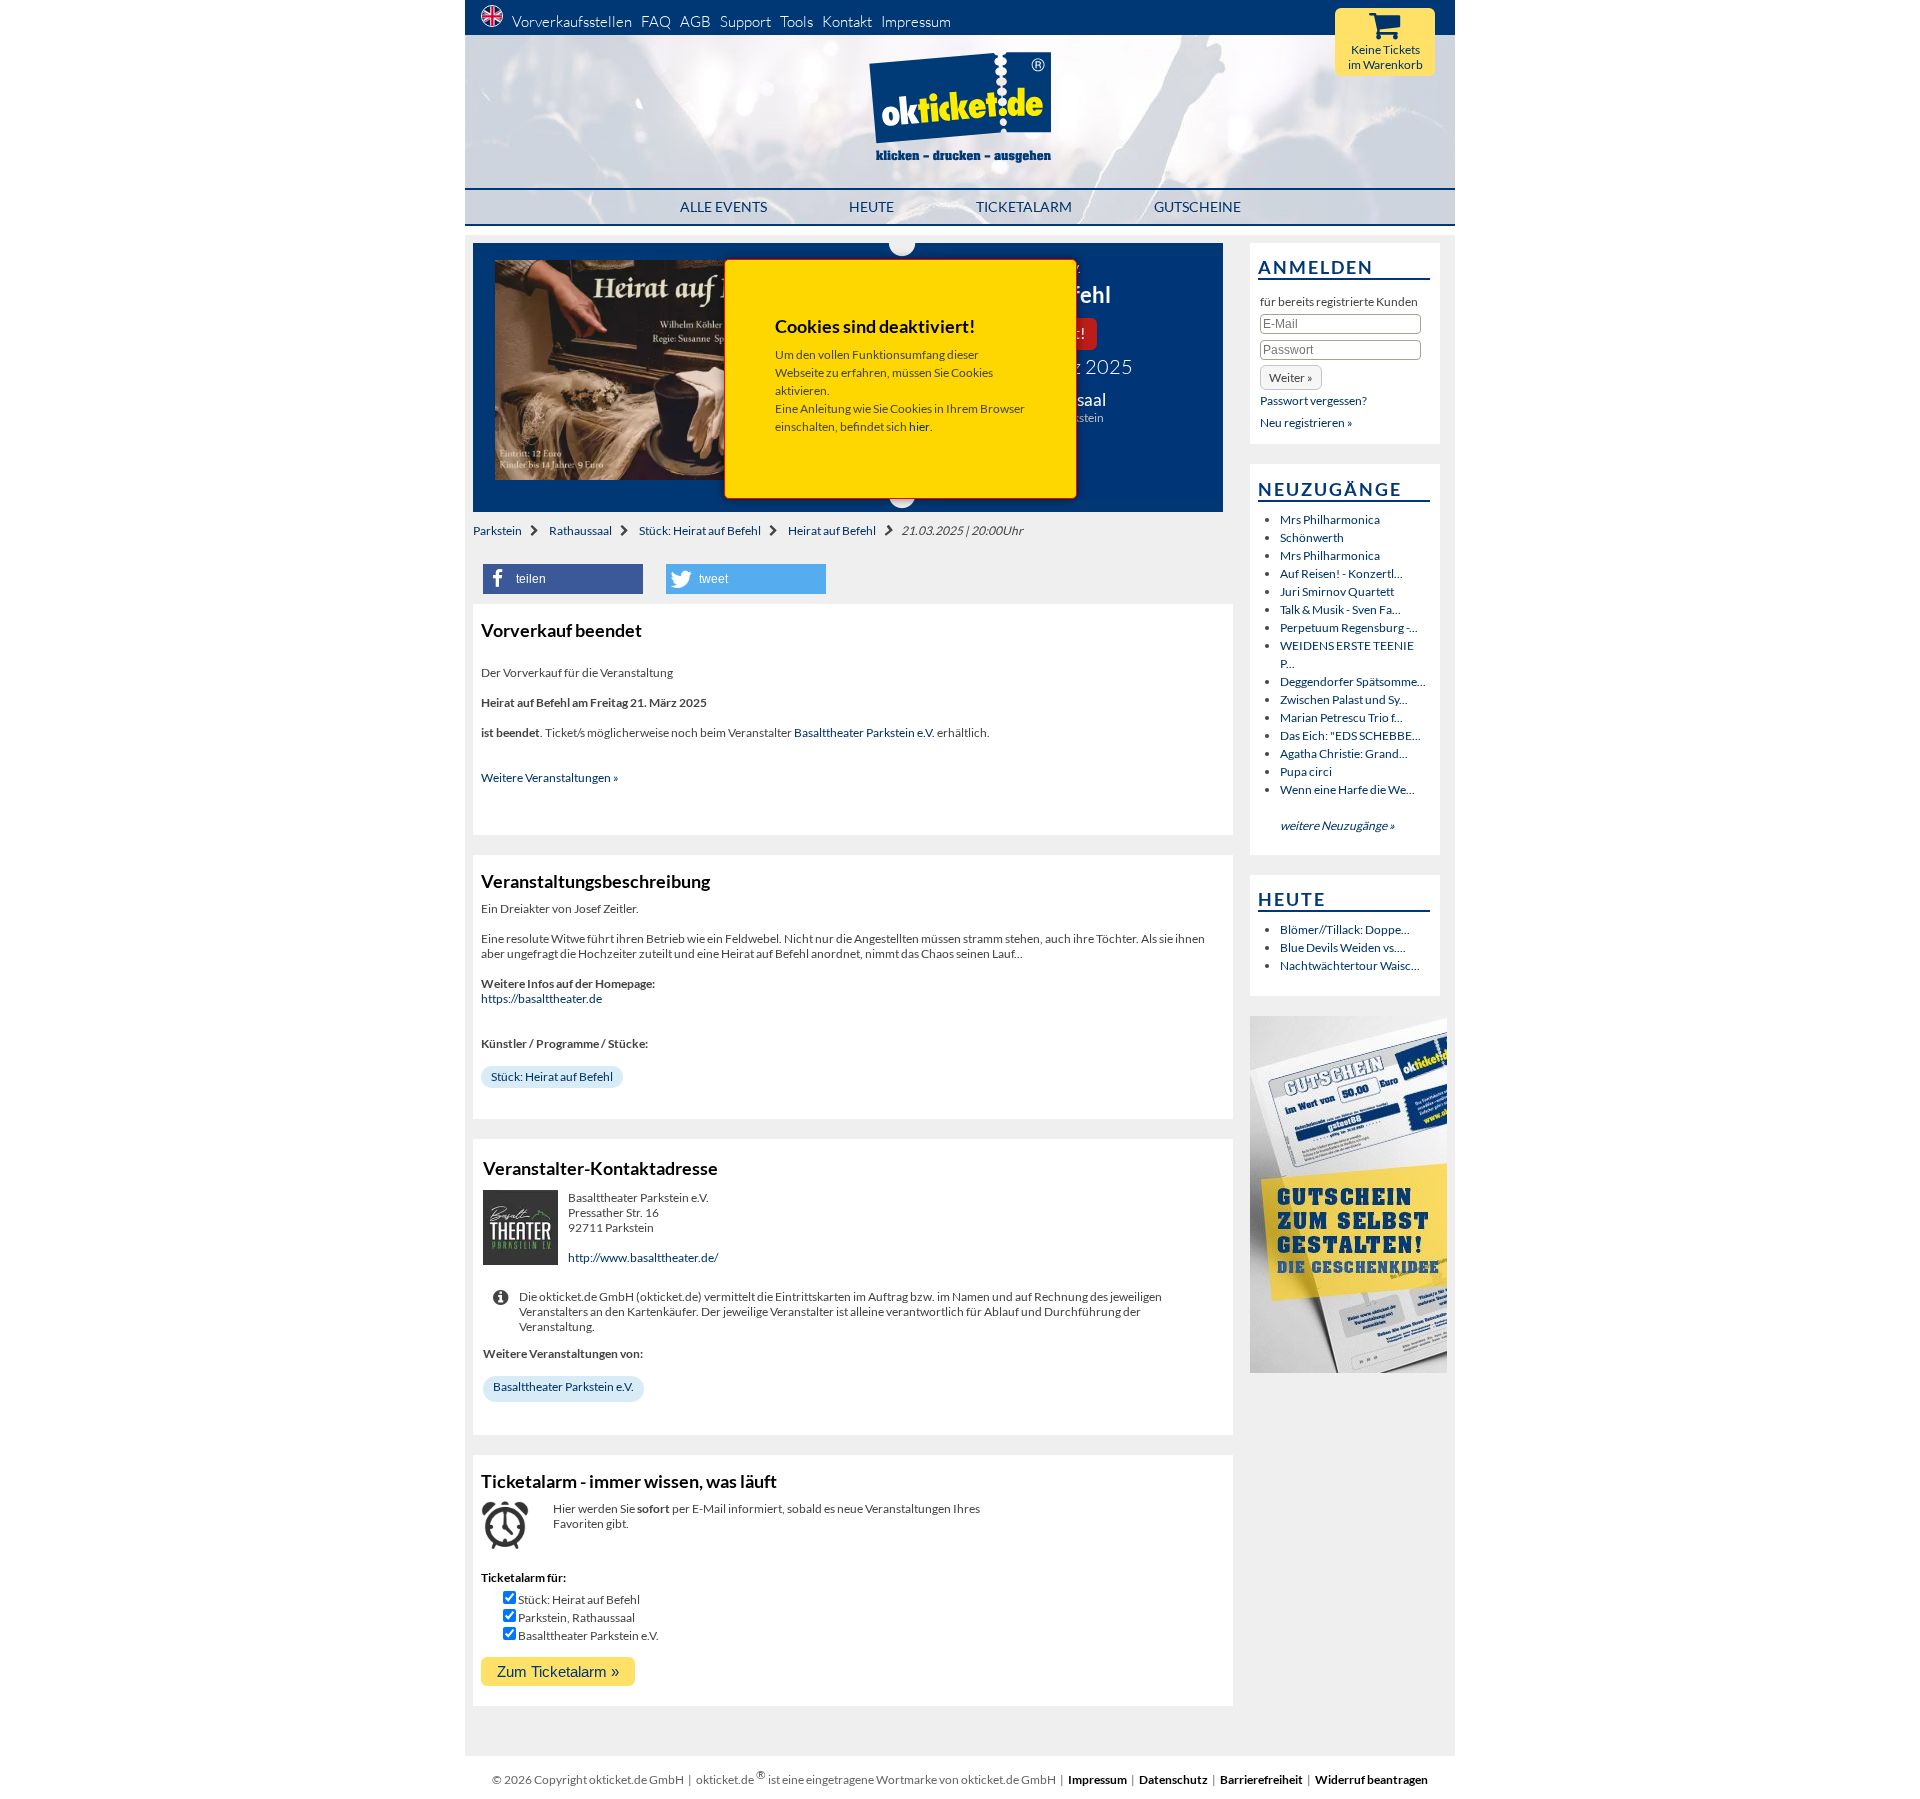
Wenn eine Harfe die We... (1347, 789)
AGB (695, 21)
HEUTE (871, 206)
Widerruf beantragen (1371, 1779)
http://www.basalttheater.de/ (643, 1257)
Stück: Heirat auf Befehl (700, 530)
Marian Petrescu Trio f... (1341, 717)
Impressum (916, 21)
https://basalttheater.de (541, 998)
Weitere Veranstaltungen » (550, 777)
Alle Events (723, 206)
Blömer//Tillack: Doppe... (1345, 929)
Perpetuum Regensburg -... (1349, 627)
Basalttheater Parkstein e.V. (864, 732)
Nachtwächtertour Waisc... (1350, 965)
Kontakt (847, 21)
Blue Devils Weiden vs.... (1343, 947)
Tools (796, 21)
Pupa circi (1306, 771)
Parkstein (497, 530)
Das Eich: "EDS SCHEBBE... (1350, 735)
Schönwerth (1312, 537)
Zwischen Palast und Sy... (1344, 699)
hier (919, 426)
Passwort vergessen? (1313, 400)
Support (745, 21)
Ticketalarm (1024, 206)
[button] (563, 579)
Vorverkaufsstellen (572, 21)
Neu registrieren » (1306, 422)
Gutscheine (1197, 206)
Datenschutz (1173, 1779)
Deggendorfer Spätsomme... (1353, 681)
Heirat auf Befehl (832, 530)
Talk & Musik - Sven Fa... (1340, 609)
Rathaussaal (580, 530)
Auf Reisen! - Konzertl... (1341, 573)
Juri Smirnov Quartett (1337, 591)
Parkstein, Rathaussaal (576, 1617)
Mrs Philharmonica (1330, 519)
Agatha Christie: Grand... (1344, 753)
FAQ (656, 21)
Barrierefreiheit (1261, 1779)
